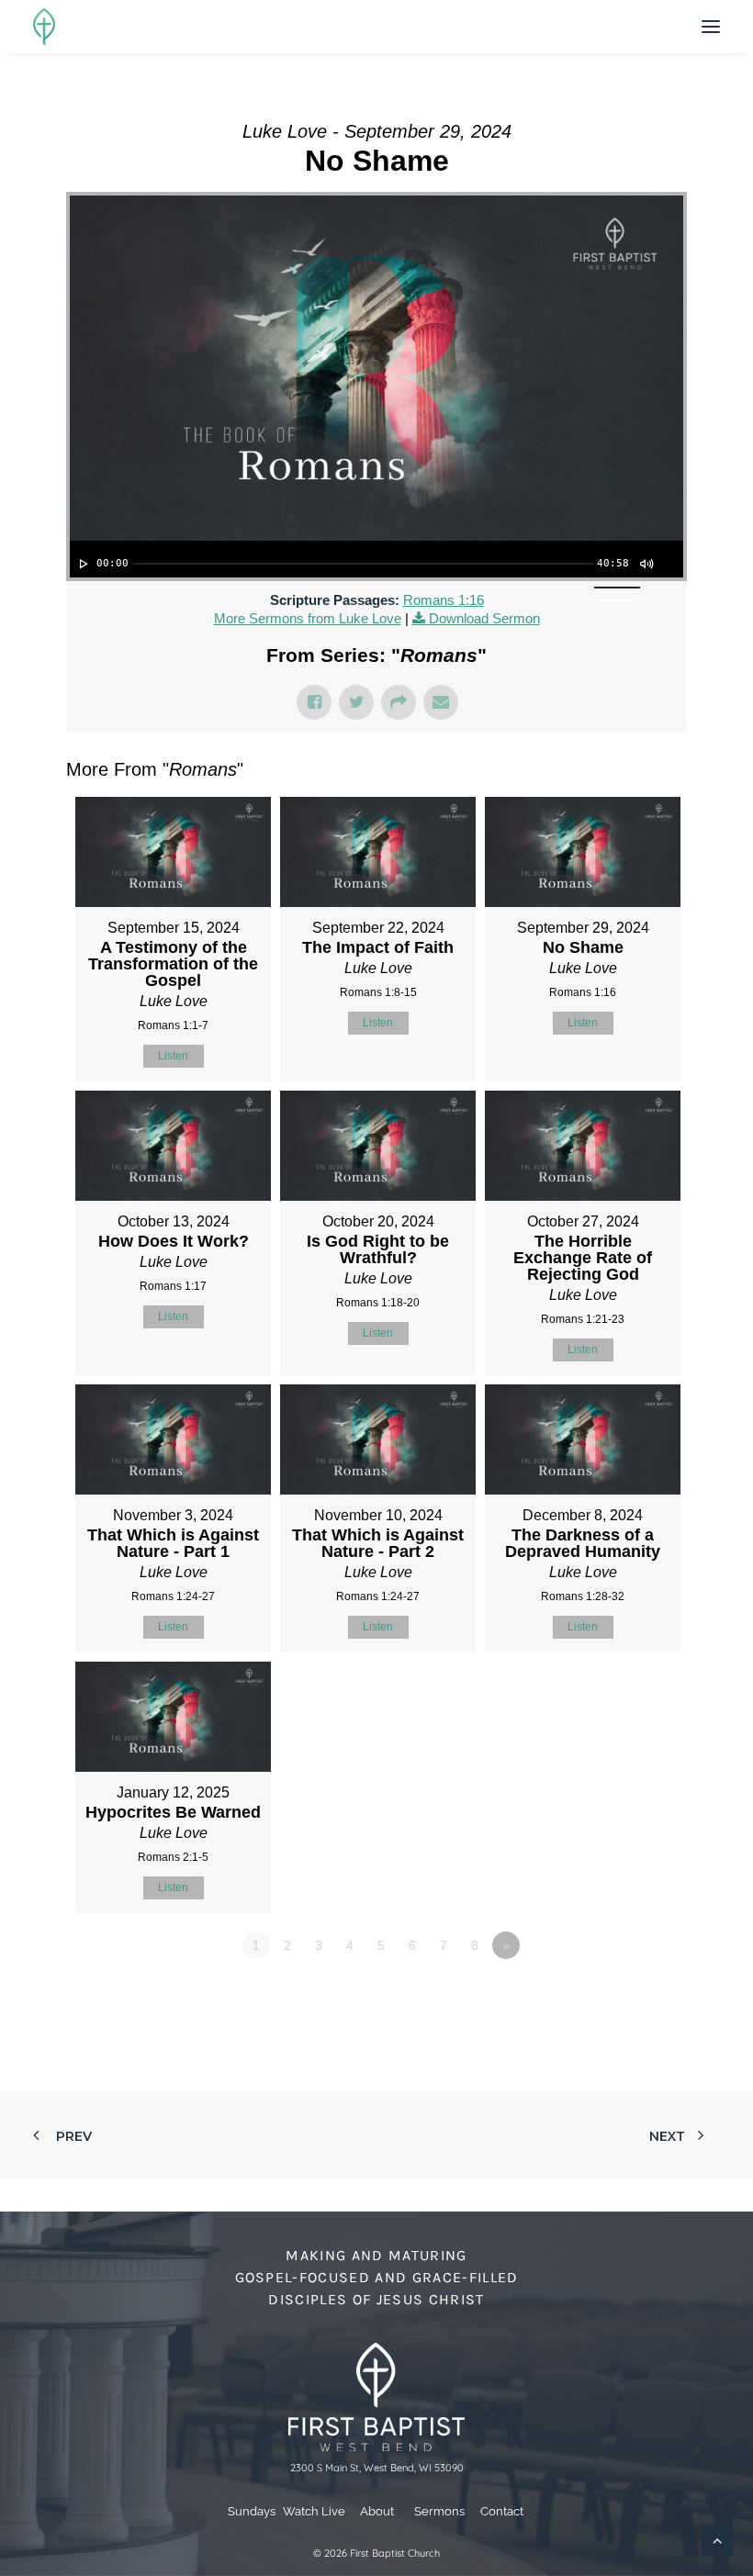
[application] (376, 559)
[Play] (82, 564)
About (377, 2511)
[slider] (364, 564)
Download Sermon (484, 618)
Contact (502, 2511)
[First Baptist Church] (44, 27)
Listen (173, 1056)
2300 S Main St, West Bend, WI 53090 (377, 2468)
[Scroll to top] (717, 2539)
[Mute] (646, 564)
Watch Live (314, 2511)
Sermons (439, 2511)
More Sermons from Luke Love (308, 618)
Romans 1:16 (444, 600)
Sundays (252, 2511)
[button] (711, 27)
